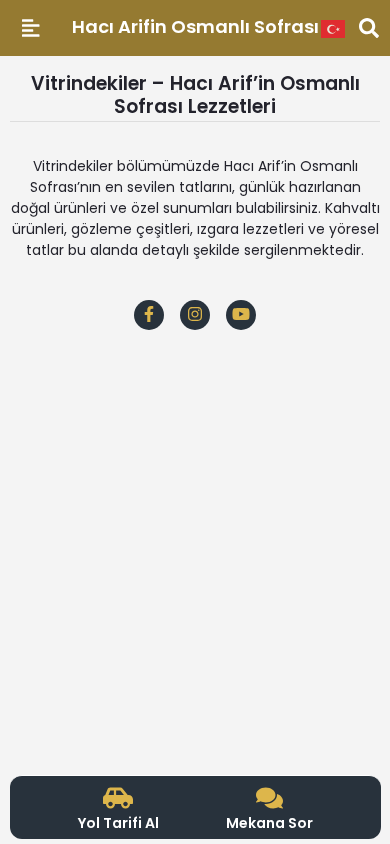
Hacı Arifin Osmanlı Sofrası (195, 26)
